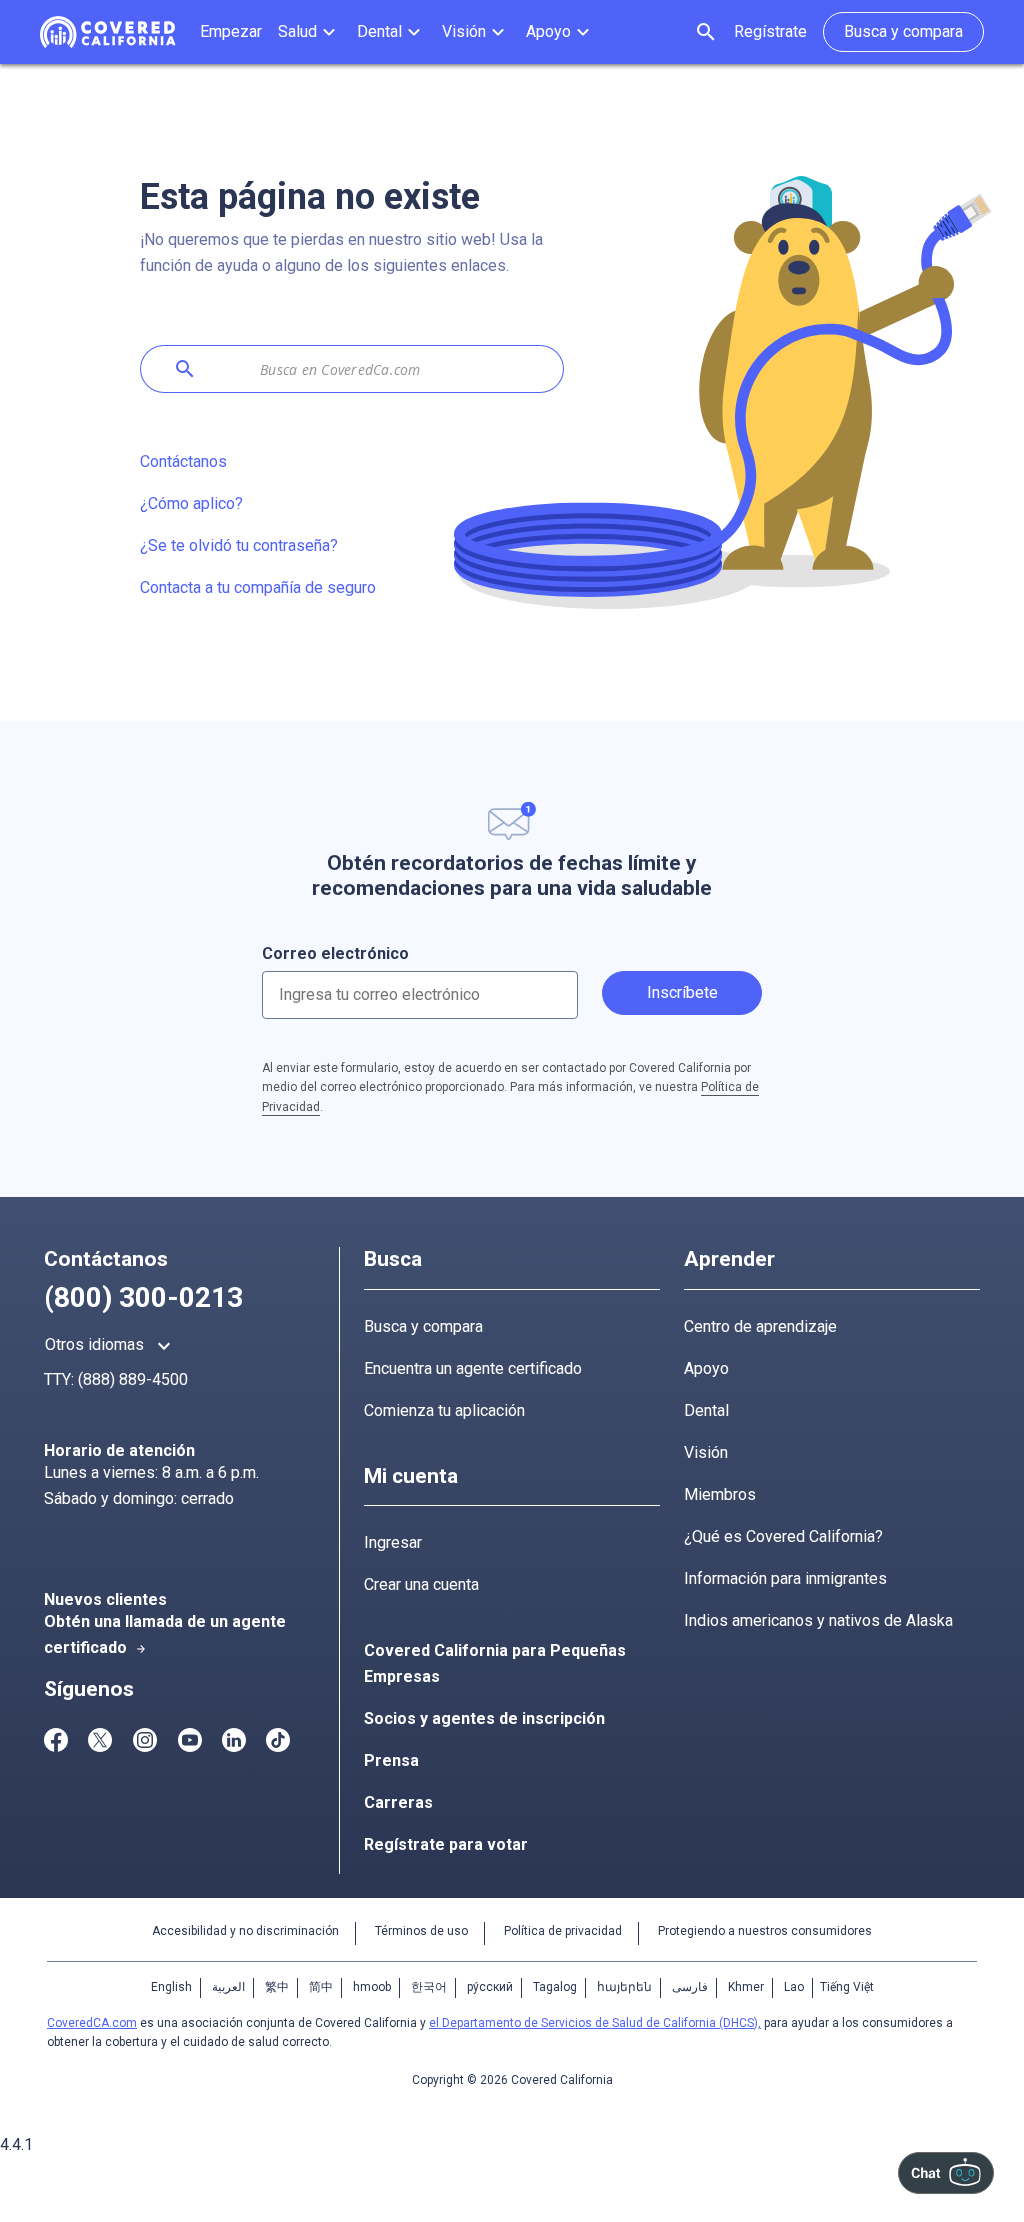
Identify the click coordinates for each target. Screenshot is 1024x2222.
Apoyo (706, 1368)
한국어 (429, 1987)
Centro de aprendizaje (760, 1326)
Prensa (391, 1760)
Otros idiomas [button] (110, 1346)
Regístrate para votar (446, 1844)
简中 (321, 1987)
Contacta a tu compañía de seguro (258, 587)
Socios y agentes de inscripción (484, 1718)
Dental (706, 1410)
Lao (794, 1987)
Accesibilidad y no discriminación (245, 1931)
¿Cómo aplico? (191, 503)
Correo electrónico (335, 953)
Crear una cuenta (421, 1584)
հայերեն (624, 1987)
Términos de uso (421, 1931)
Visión (706, 1452)
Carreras (398, 1802)
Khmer (746, 1987)
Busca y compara (423, 1326)
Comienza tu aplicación (444, 1410)
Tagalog (555, 1987)
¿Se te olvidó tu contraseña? (239, 545)
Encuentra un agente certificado (473, 1368)
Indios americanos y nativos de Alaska (818, 1620)
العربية (228, 1987)
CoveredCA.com (92, 2023)
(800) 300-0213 (143, 1297)
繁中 (277, 1987)
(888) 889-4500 (133, 1379)
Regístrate (770, 31)
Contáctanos (183, 461)
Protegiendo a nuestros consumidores (765, 1931)
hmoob (372, 1987)
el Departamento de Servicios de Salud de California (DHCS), (595, 2023)
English (171, 1987)
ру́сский (490, 1987)
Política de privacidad (563, 1931)
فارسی (690, 1987)
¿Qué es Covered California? (783, 1536)
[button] (309, 32)
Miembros (720, 1494)
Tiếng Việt (847, 1987)
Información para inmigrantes (785, 1578)
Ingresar (393, 1542)
